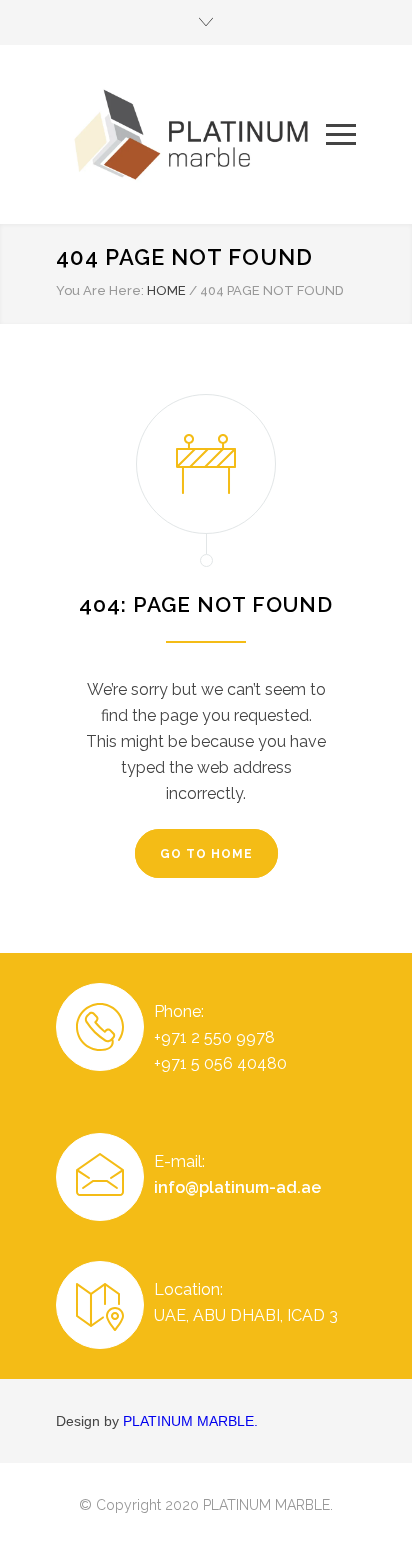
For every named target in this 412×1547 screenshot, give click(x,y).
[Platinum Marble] (191, 134)
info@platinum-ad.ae (237, 1187)
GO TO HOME (206, 854)
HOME (166, 290)
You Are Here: (100, 290)
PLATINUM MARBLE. (190, 1421)
